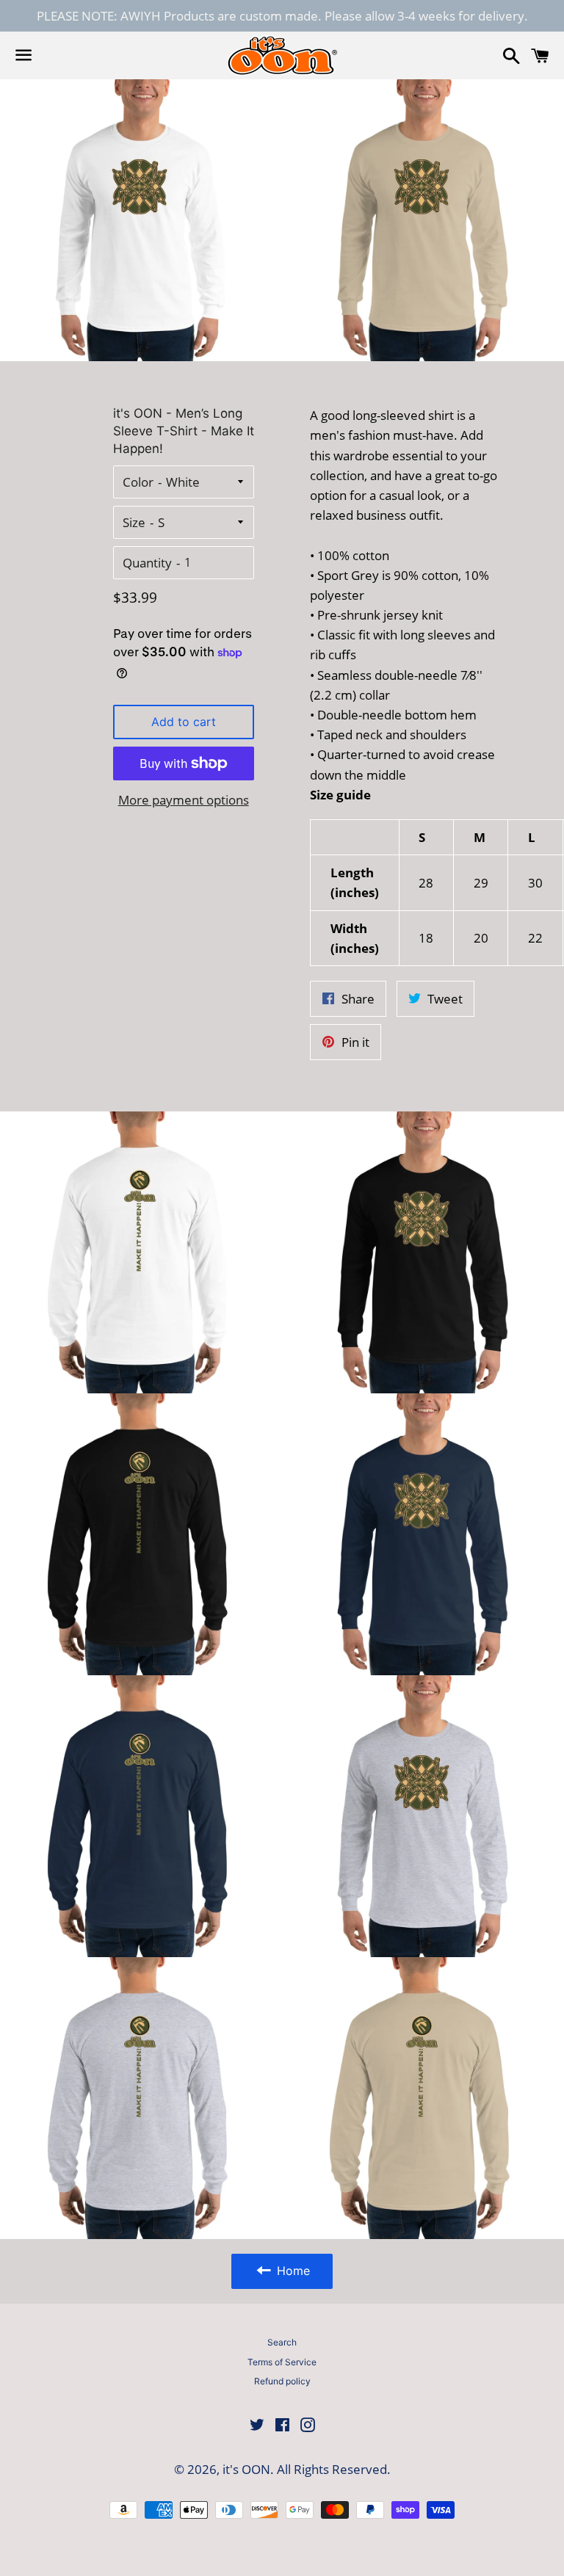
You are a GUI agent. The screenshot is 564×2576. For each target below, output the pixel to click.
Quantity (147, 563)
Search (282, 2342)
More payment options (184, 800)
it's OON (246, 2469)
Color (138, 482)
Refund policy (282, 2381)
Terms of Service (282, 2362)
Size (134, 522)
